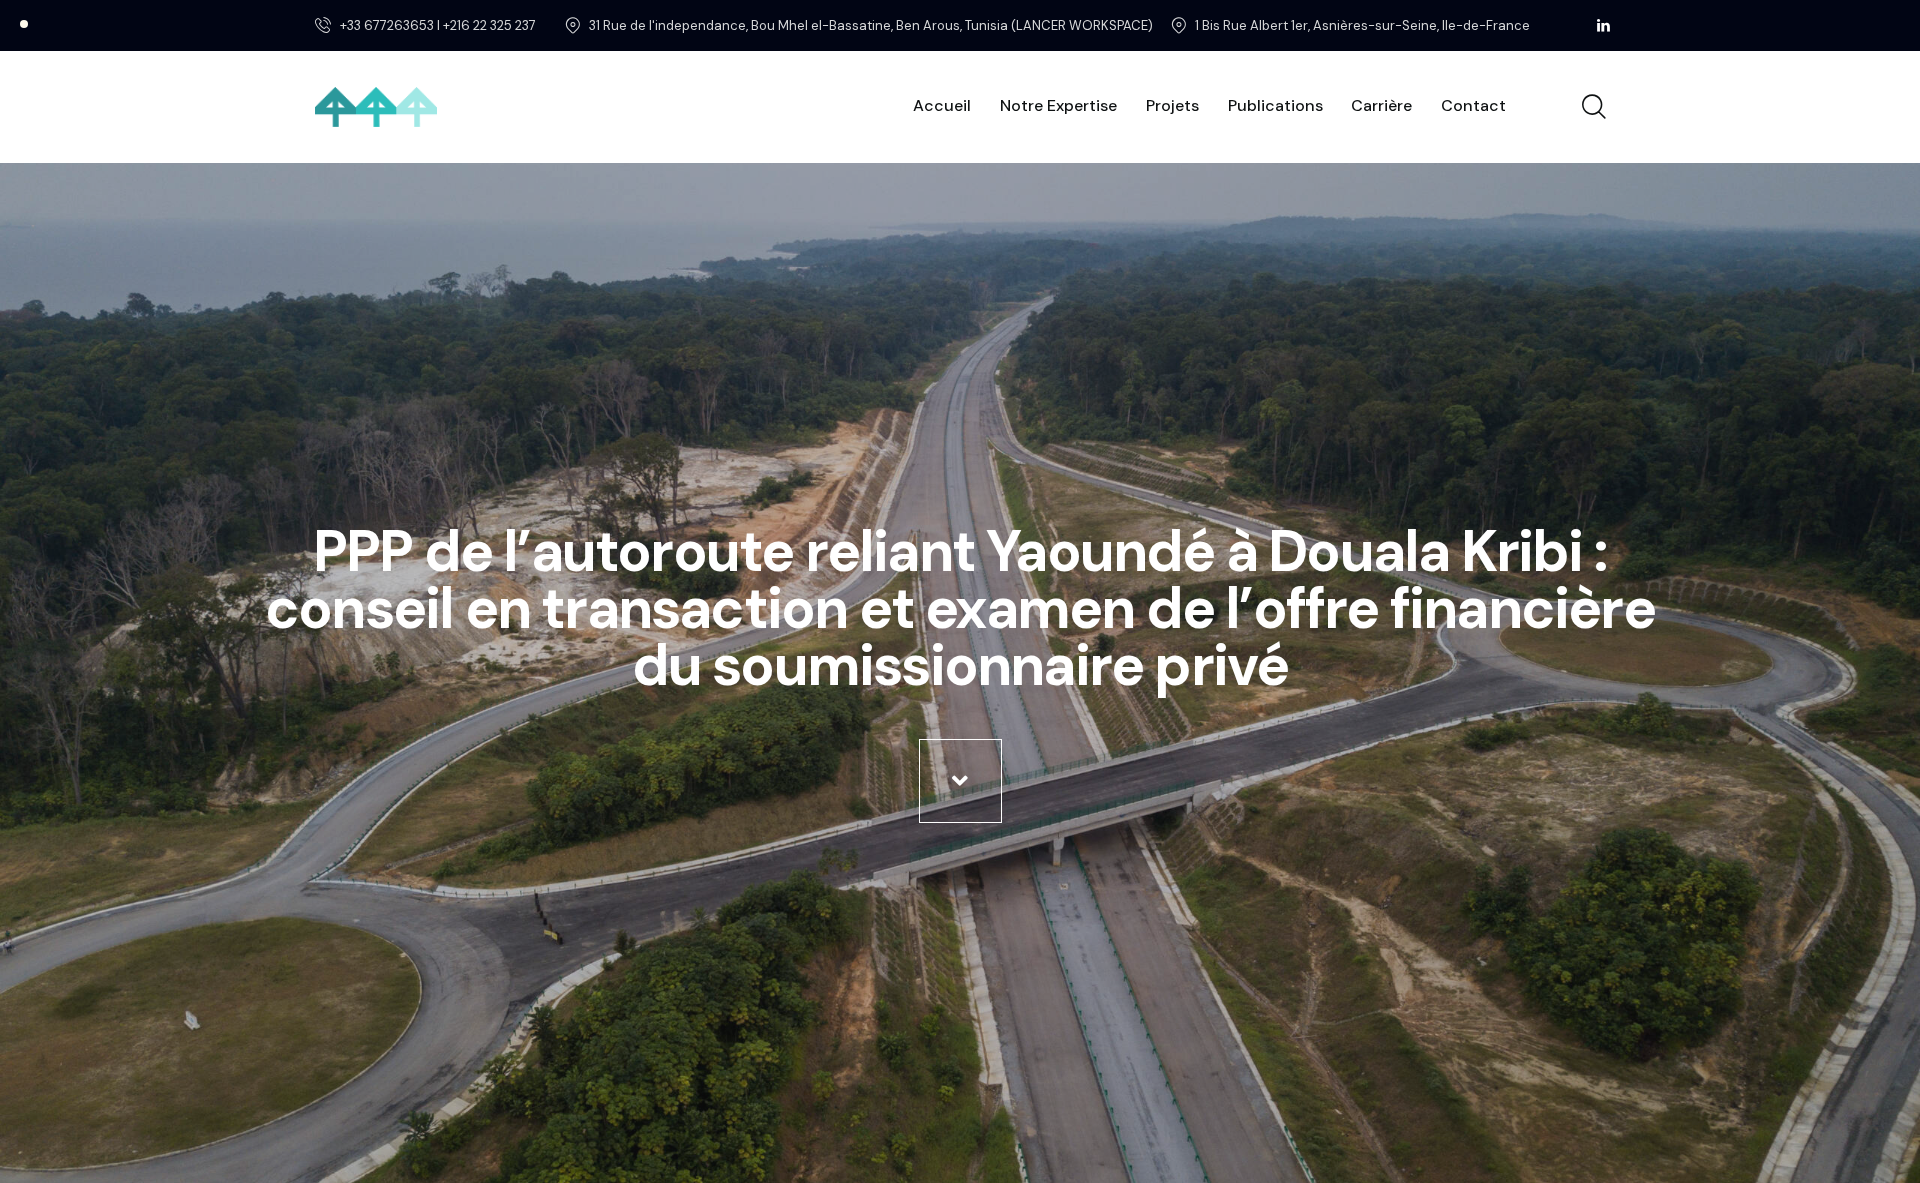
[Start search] (1592, 107)
